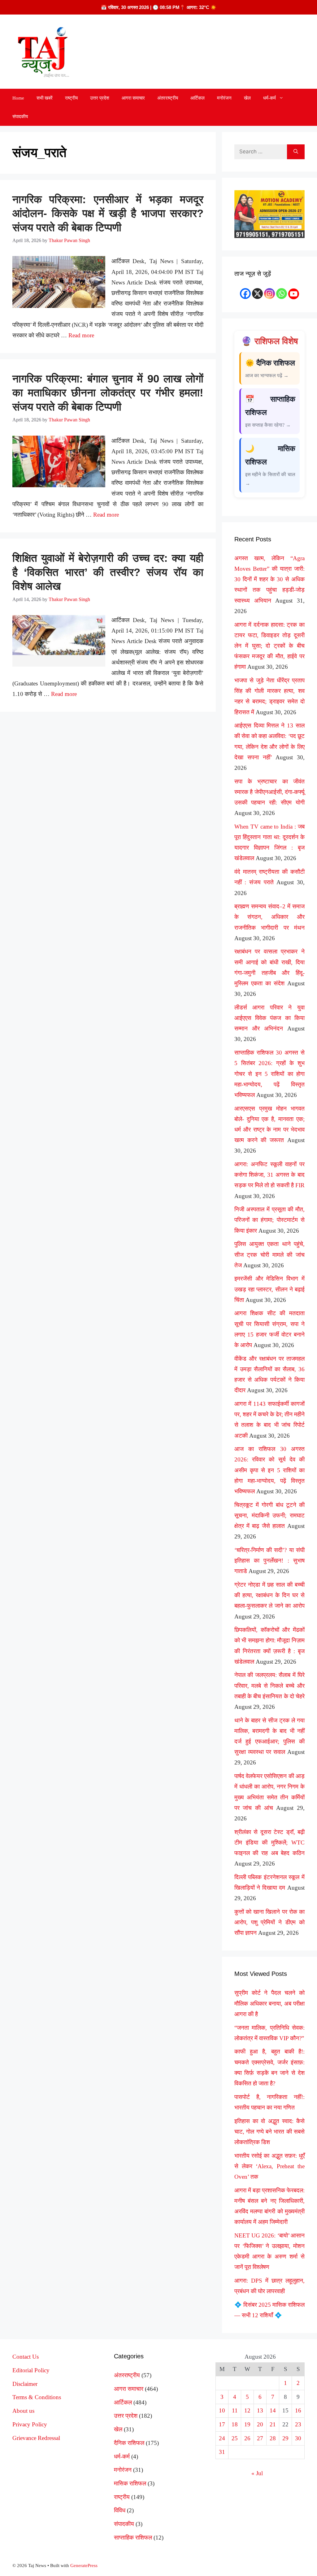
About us (23, 2411)
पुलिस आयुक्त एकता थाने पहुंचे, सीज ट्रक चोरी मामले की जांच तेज (269, 1254)
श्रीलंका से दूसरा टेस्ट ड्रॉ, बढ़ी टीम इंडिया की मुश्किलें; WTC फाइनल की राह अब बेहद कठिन (269, 1842)
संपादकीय (20, 117)
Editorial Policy (31, 2370)
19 (247, 2424)
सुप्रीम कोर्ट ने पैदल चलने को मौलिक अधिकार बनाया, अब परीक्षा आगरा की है (269, 2003)
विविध (120, 2510)
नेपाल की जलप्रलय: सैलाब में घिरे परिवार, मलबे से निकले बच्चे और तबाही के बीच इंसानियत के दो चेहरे (269, 1685)
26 (247, 2438)
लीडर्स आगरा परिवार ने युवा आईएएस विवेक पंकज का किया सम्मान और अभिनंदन (269, 1018)
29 (285, 2438)
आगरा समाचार (133, 98)
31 (222, 2452)
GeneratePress (84, 2565)
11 (235, 2410)
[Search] (296, 152)
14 (273, 2410)
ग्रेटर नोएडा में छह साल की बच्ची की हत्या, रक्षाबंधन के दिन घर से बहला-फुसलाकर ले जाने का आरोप (269, 1595)
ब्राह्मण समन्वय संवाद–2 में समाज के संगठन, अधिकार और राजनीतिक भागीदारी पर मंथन (269, 917)
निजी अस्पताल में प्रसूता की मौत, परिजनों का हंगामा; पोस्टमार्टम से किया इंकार (269, 1220)
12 (247, 2410)
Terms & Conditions (37, 2397)
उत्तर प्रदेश (100, 98)
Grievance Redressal (36, 2438)
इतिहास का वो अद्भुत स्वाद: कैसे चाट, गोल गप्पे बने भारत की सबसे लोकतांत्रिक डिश (269, 2132)
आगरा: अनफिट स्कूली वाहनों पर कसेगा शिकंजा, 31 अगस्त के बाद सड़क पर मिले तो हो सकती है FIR (269, 1175)
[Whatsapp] (282, 294)
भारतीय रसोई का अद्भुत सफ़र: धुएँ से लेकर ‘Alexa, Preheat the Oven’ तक (269, 2166)
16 (298, 2410)
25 (235, 2438)
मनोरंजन (224, 98)
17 (222, 2424)
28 (273, 2438)
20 (260, 2424)
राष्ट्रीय (71, 98)
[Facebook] (245, 294)
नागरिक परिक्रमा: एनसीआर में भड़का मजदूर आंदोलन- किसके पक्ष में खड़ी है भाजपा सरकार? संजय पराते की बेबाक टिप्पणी (108, 213)
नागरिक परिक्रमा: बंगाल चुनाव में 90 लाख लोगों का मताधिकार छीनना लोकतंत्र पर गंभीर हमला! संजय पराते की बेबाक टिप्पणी (108, 393)
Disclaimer (25, 2384)
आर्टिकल (198, 98)
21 (273, 2424)
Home (18, 98)
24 (222, 2438)
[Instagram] (269, 294)
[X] (257, 294)
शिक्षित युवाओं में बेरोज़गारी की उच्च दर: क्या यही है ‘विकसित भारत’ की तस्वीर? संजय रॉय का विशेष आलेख (108, 572)
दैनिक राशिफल (129, 2443)
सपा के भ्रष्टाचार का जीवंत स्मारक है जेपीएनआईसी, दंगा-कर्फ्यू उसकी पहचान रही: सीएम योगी (269, 792)
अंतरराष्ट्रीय (168, 98)
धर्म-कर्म (269, 98)
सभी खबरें (45, 98)
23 (298, 2424)
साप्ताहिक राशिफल (133, 2538)
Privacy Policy (30, 2424)
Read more (81, 335)
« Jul (257, 2473)
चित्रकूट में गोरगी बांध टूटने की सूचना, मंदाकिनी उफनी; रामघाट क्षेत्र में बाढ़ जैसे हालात (269, 1515)
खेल (247, 98)
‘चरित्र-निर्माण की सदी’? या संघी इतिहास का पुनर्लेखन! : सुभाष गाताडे (269, 1561)
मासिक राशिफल (130, 2483)
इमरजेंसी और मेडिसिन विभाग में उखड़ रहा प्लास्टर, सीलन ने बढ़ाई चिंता (269, 1289)
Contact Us (26, 2357)
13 (260, 2410)
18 (235, 2424)
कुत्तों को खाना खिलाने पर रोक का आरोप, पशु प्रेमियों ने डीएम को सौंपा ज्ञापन (269, 1922)
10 (222, 2410)
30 (298, 2438)
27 (260, 2438)
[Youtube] (294, 294)
